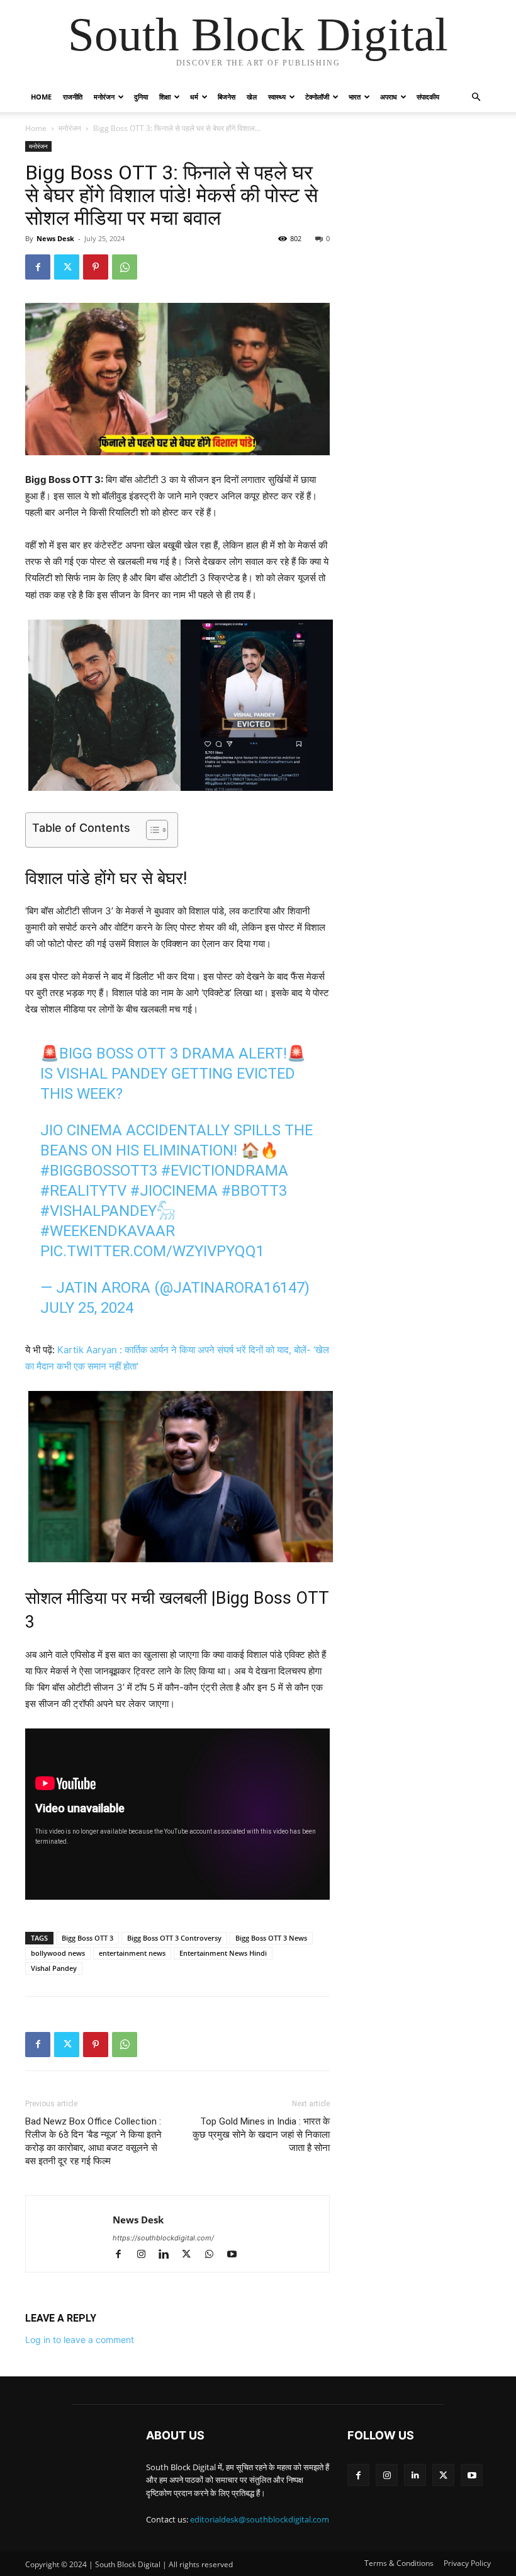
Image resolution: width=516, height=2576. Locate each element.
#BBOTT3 (254, 1191)
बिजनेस (227, 97)
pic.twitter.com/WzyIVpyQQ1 (152, 1251)
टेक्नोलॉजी (317, 97)
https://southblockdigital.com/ (163, 2238)
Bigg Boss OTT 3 (87, 1938)
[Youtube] (236, 2255)
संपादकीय (428, 97)
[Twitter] (67, 267)
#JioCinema (174, 1191)
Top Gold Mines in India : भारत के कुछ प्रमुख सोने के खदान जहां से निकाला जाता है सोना (261, 2135)
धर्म (194, 97)
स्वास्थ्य (277, 97)
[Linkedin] (169, 2255)
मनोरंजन (104, 97)
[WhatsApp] (125, 267)
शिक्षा (165, 97)
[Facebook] (38, 267)
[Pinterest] (96, 267)
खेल (252, 97)
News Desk (55, 238)
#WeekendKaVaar (108, 1231)
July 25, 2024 (87, 1308)
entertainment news (132, 1953)
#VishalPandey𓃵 (108, 1211)
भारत (355, 97)
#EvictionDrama (225, 1171)
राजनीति (73, 97)
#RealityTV (83, 1191)
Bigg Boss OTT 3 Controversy (174, 1938)
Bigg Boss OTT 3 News (271, 1938)
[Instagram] (147, 2255)
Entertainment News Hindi (223, 1953)
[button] (476, 97)
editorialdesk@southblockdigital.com (260, 2519)
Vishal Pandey (54, 1968)
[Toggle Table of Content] (151, 830)
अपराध (389, 97)
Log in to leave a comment (80, 2340)
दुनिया (141, 97)
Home (41, 97)
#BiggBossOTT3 (99, 1171)
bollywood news (58, 1953)
